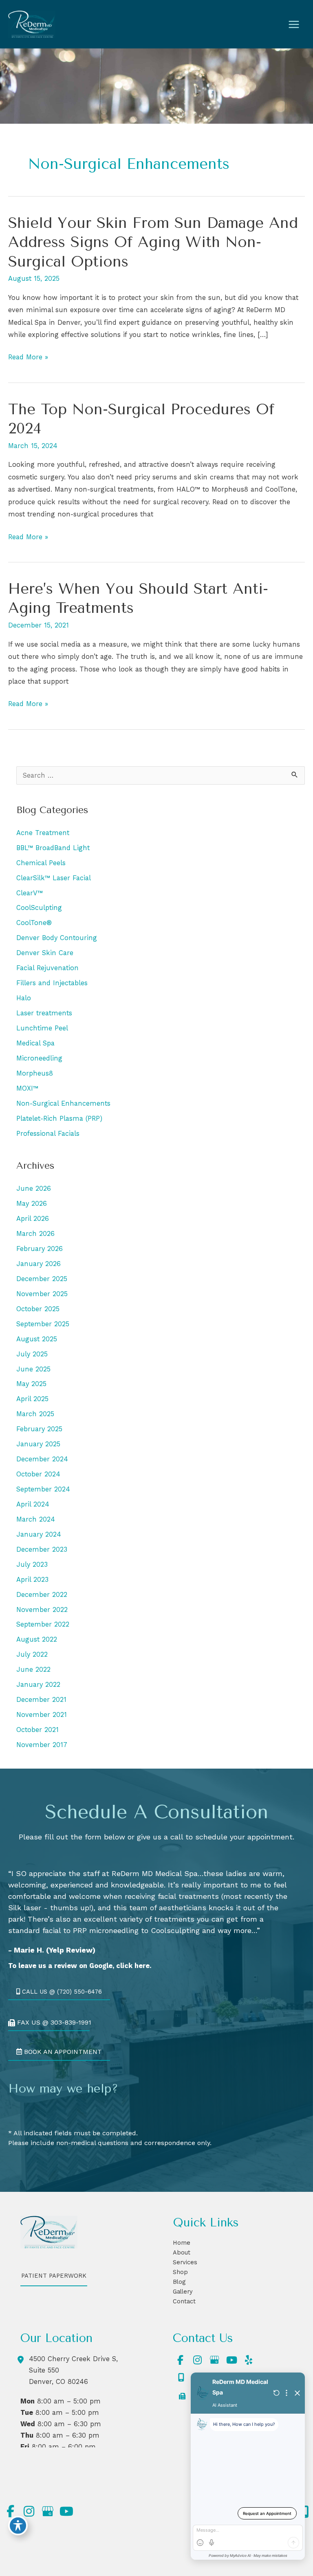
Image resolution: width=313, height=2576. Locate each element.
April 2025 (32, 1399)
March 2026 (35, 1234)
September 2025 (43, 1324)
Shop (180, 2272)
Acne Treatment (43, 833)
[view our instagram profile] (197, 2360)
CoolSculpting (39, 908)
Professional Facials (48, 1134)
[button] (59, 1991)
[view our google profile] (214, 2360)
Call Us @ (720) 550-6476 (61, 1992)
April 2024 (33, 1504)
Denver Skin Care (45, 953)
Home (182, 2243)
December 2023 (42, 1549)
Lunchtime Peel (42, 1028)
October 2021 (37, 1730)
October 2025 (38, 1309)
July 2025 (32, 1354)
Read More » (28, 358)
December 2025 (42, 1279)
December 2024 (42, 1459)
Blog (179, 2282)
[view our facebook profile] (180, 2360)
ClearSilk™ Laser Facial (54, 878)
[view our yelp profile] (249, 2360)
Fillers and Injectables (52, 983)
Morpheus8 (35, 1073)
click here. (134, 1965)
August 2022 (37, 1639)
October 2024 (38, 1474)
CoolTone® (34, 923)
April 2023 (32, 1580)
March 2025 (35, 1414)
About (182, 2252)
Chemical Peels (41, 863)
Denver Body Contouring (57, 938)
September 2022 (43, 1624)
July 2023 (32, 1565)
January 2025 (38, 1444)
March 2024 (36, 1519)
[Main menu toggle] (294, 24)
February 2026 (40, 1249)
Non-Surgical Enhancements (63, 1103)
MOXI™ (27, 1088)
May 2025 (31, 1384)
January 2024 (39, 1534)
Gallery (183, 2292)
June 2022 (33, 1670)
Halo (24, 998)
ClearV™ (30, 893)
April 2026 (33, 1219)
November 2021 (42, 1715)
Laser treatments (44, 1013)
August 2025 (37, 1339)
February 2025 (39, 1429)
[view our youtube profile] (231, 2360)
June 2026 (34, 1189)
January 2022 (38, 1685)
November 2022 (42, 1610)
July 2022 (32, 1654)
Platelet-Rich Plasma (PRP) (59, 1119)
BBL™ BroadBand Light (53, 848)
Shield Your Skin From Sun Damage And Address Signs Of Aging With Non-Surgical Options (153, 242)
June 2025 (33, 1369)
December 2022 (42, 1595)
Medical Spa (35, 1043)
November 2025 (42, 1294)
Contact (184, 2301)
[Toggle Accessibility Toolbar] (18, 2526)
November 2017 (42, 1745)
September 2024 (43, 1489)
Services (185, 2262)
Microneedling (39, 1058)
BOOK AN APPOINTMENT (62, 2051)
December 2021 (41, 1700)
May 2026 (32, 1204)
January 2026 (39, 1264)
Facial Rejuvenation (47, 968)
